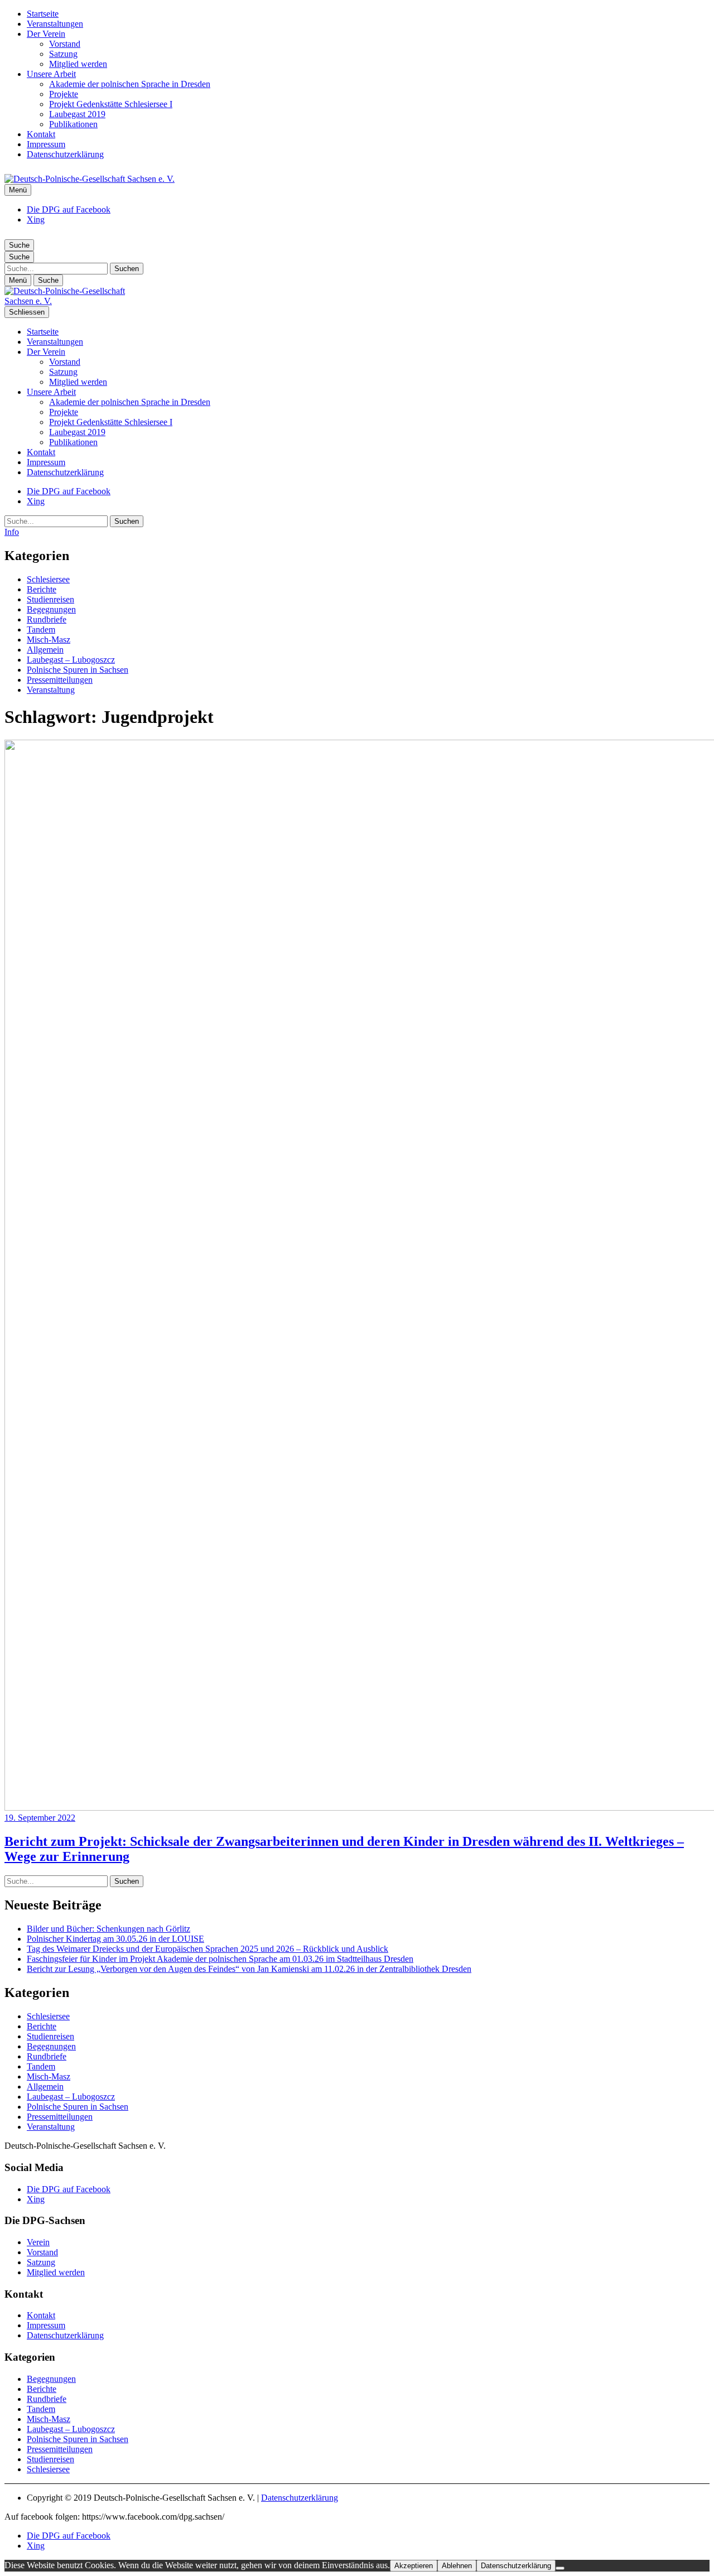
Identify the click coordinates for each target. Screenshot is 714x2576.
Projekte (64, 94)
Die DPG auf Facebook (69, 209)
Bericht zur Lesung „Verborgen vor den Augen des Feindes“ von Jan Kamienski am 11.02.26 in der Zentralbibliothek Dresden (249, 1969)
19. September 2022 (40, 1818)
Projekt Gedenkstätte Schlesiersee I (111, 104)
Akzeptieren (414, 2566)
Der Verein (46, 34)
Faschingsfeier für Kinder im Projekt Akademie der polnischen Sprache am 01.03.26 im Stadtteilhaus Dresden (220, 1959)
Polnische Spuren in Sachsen (78, 670)
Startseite (43, 14)
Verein (38, 2242)
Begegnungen (51, 609)
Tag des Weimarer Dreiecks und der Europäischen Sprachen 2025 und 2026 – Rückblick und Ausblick (208, 1949)
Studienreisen (50, 599)
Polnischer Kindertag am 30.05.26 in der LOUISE (115, 1939)
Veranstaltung (51, 690)
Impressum (46, 144)
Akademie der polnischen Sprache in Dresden (130, 84)
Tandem (41, 629)
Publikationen (73, 124)
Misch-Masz (49, 640)
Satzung (63, 54)
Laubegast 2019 (77, 114)
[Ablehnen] (560, 2568)
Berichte (42, 589)
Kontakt (41, 134)
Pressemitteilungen (60, 680)
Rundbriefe (47, 619)
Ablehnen (457, 2566)
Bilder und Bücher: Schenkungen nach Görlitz (108, 1929)
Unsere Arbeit (51, 74)
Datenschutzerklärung (65, 154)
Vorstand (65, 44)
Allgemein (45, 650)
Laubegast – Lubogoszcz (71, 660)
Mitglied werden (78, 64)
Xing (36, 220)
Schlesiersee (48, 579)
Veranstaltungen (55, 24)
